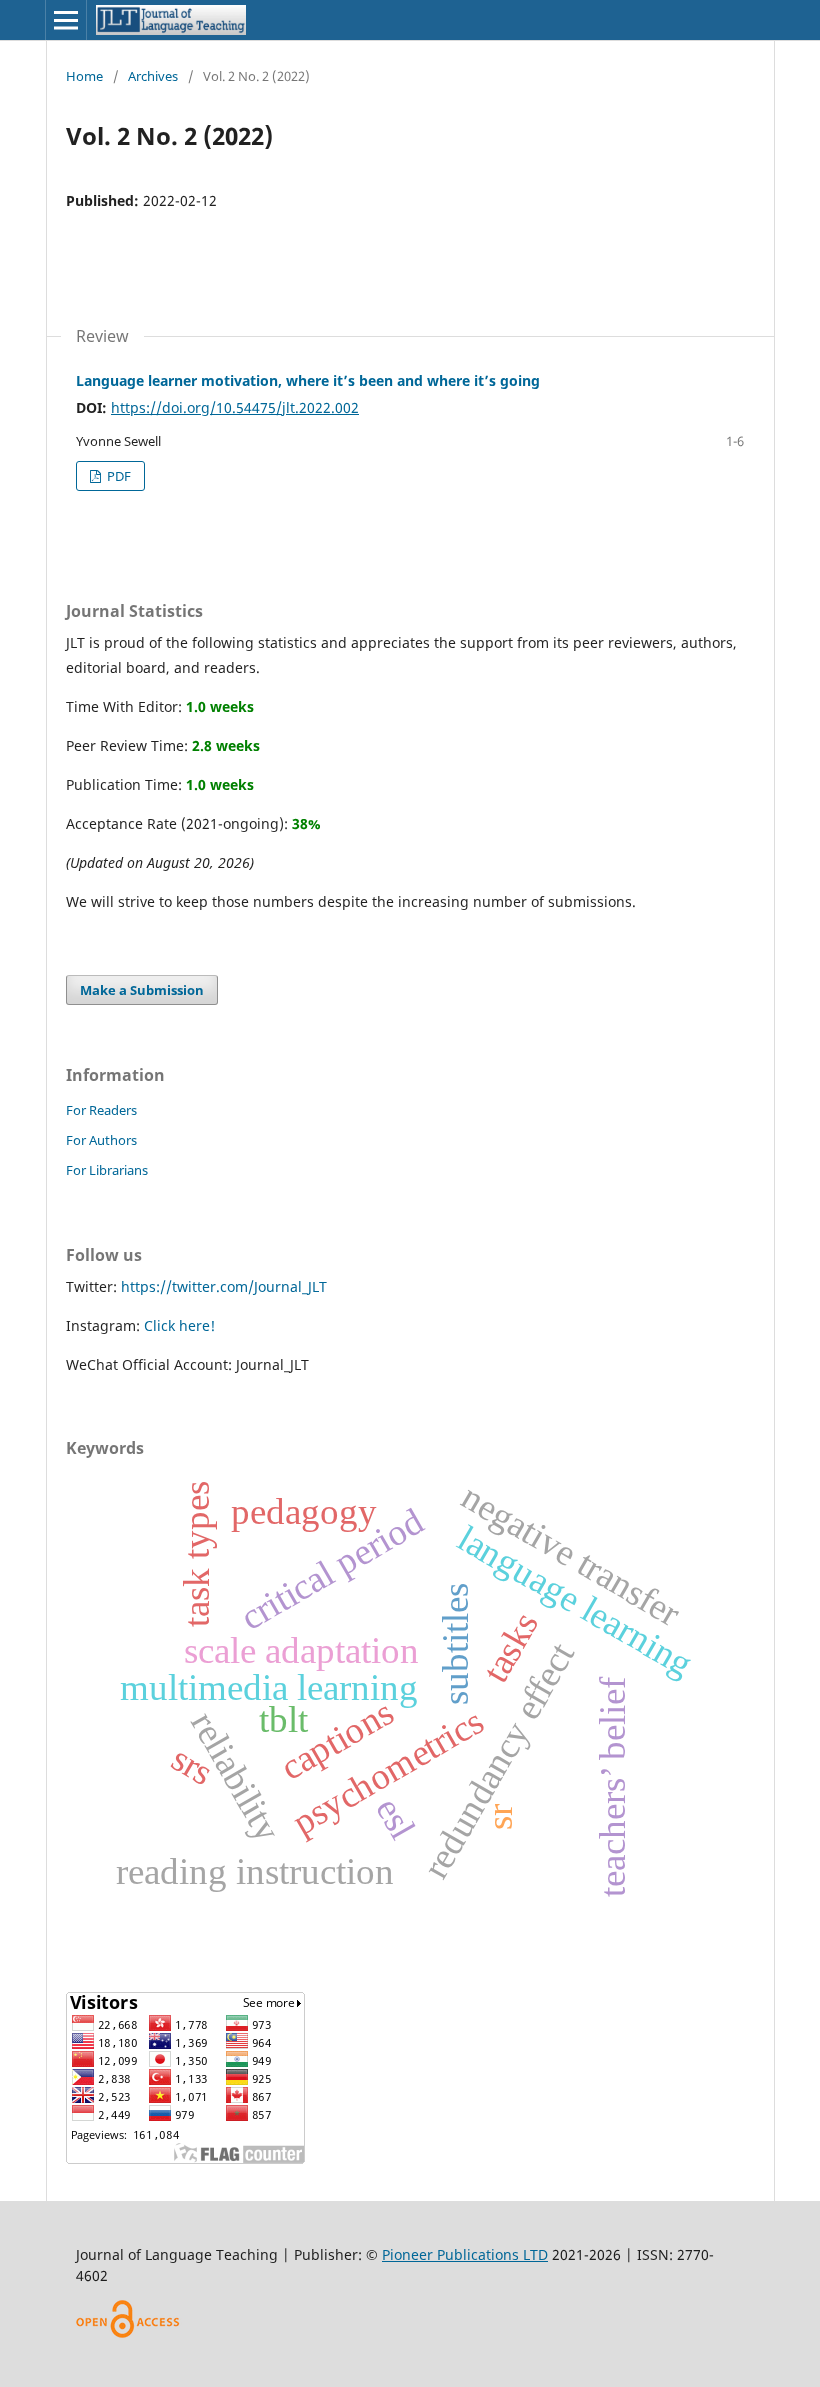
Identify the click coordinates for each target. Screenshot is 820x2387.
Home (84, 76)
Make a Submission (142, 990)
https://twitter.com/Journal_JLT (224, 1286)
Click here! (179, 1325)
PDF (117, 476)
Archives (153, 76)
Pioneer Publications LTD (465, 2254)
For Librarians (107, 1170)
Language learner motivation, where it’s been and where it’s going (308, 380)
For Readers (101, 1110)
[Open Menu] (66, 20)
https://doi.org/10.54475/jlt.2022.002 (235, 407)
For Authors (101, 1140)
